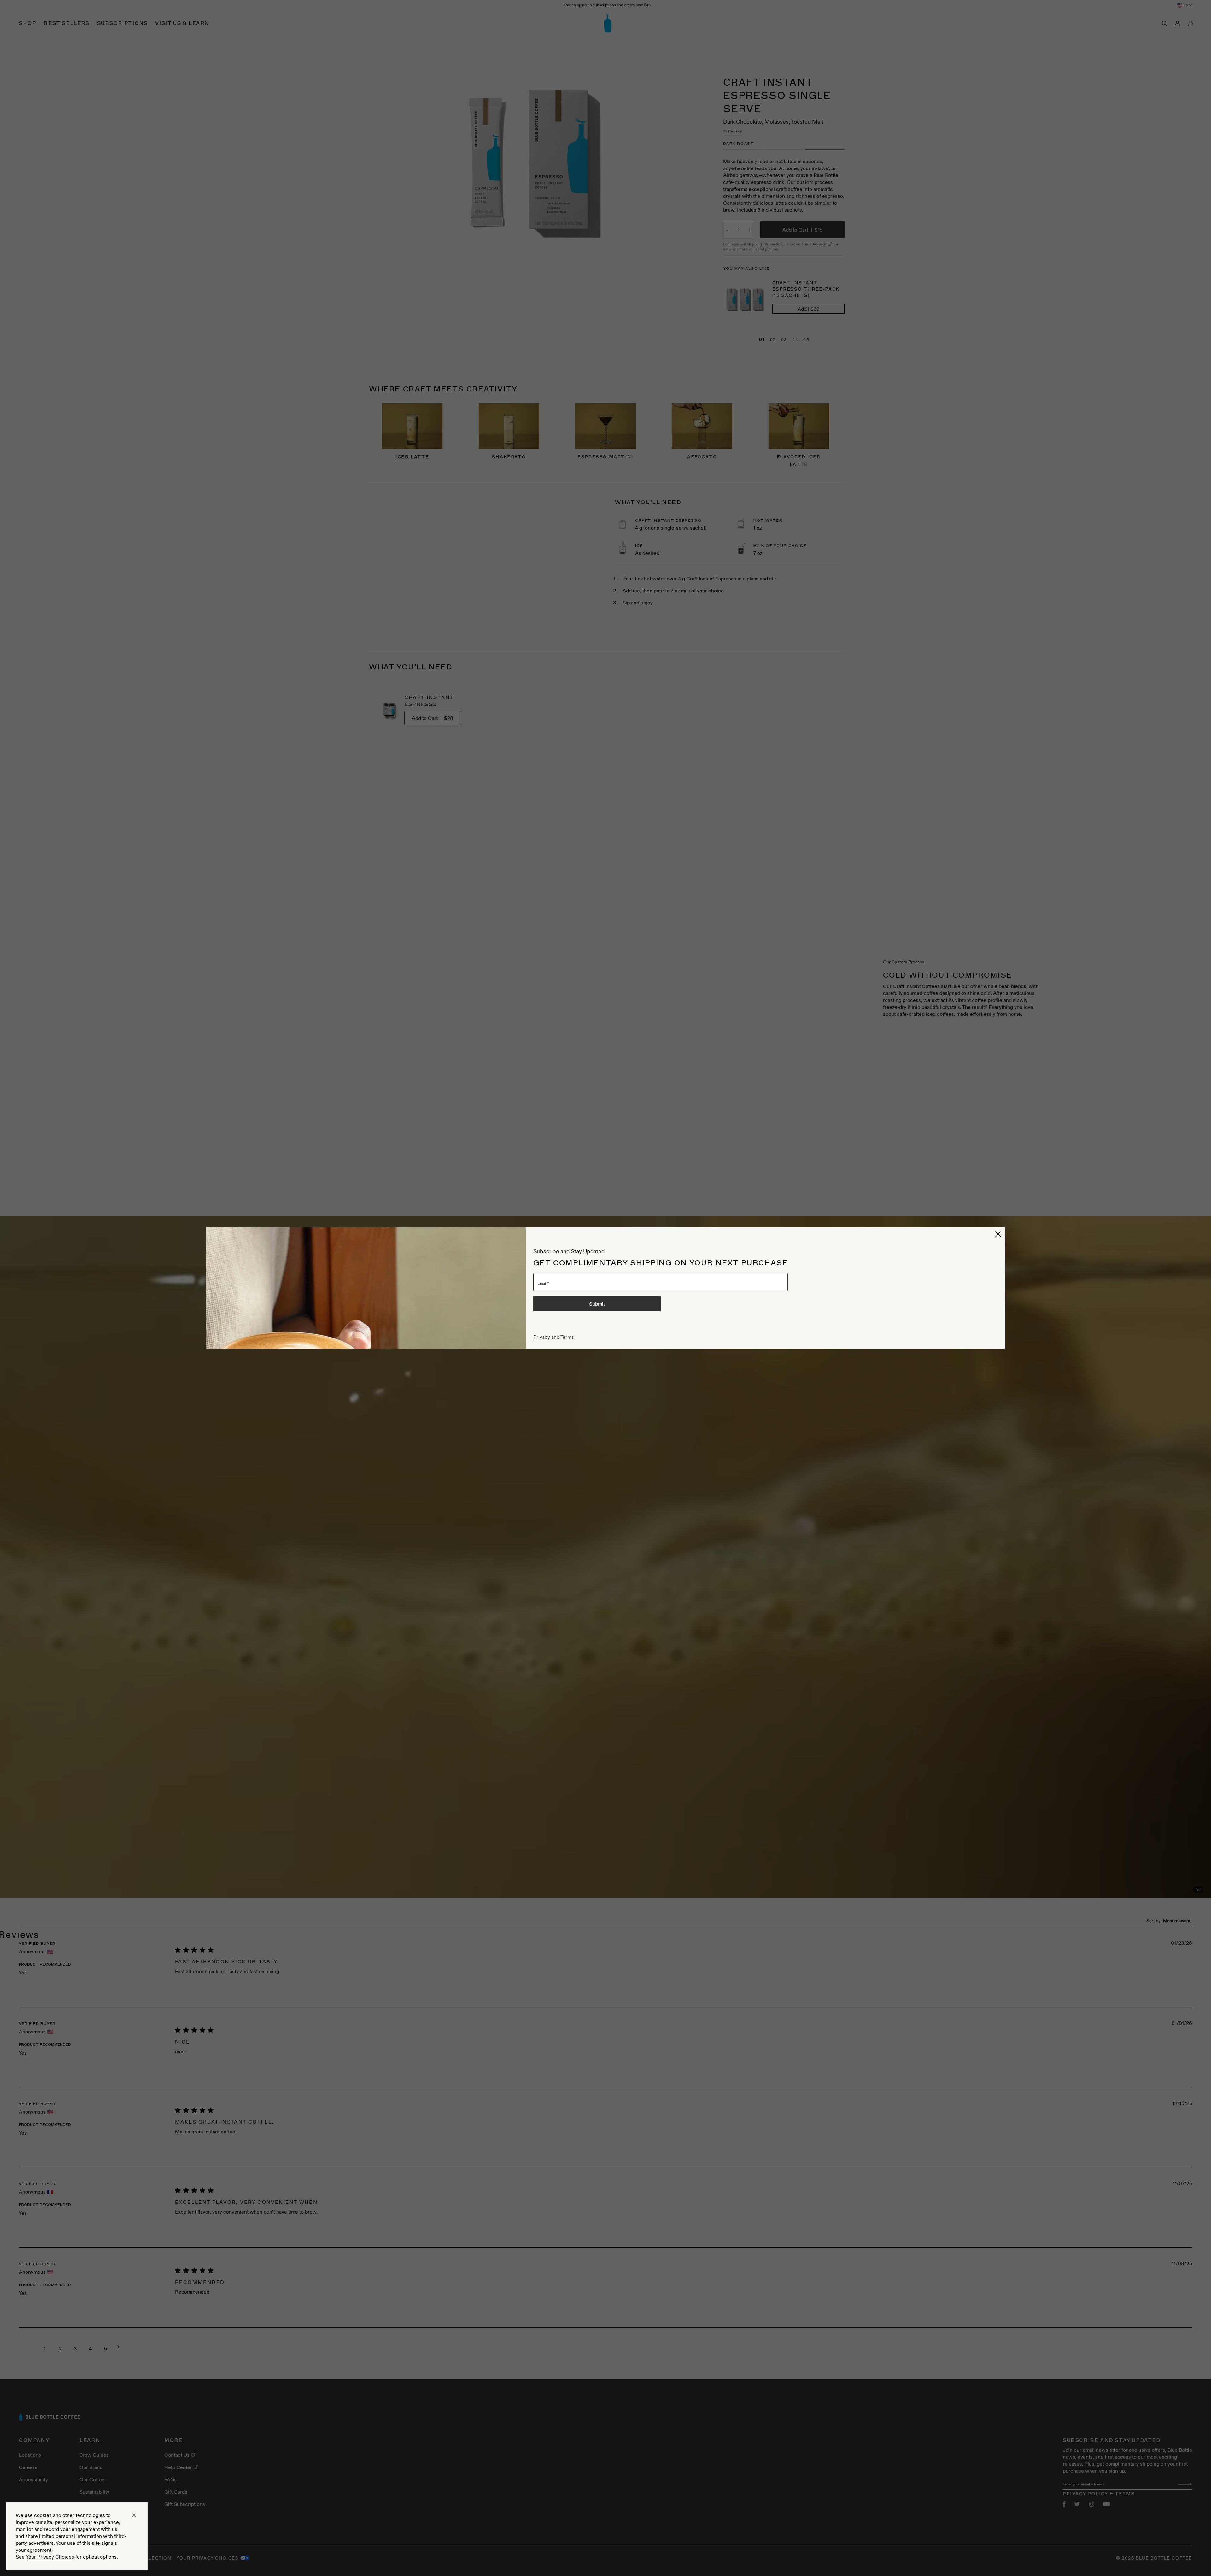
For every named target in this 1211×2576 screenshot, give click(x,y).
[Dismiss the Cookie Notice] (134, 2515)
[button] (998, 1234)
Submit (597, 1304)
